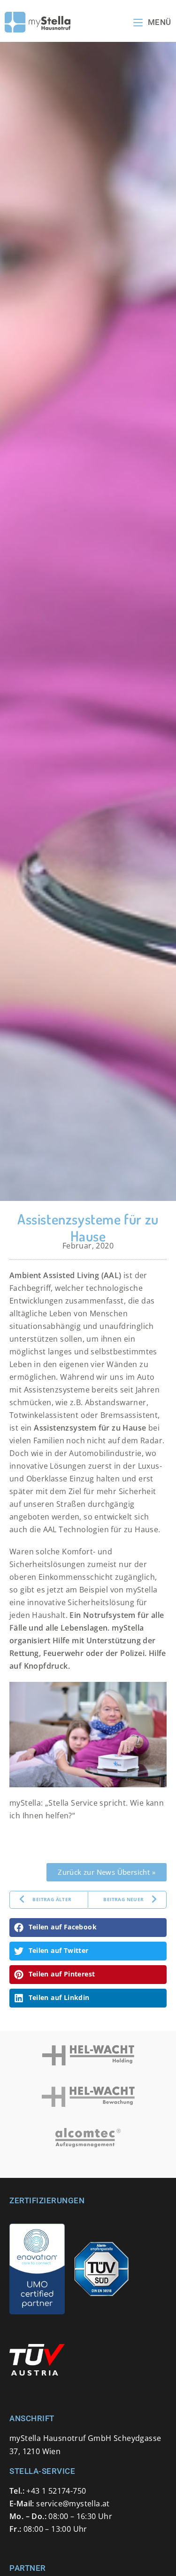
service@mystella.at (73, 2504)
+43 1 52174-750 (56, 2491)
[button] (88, 1928)
